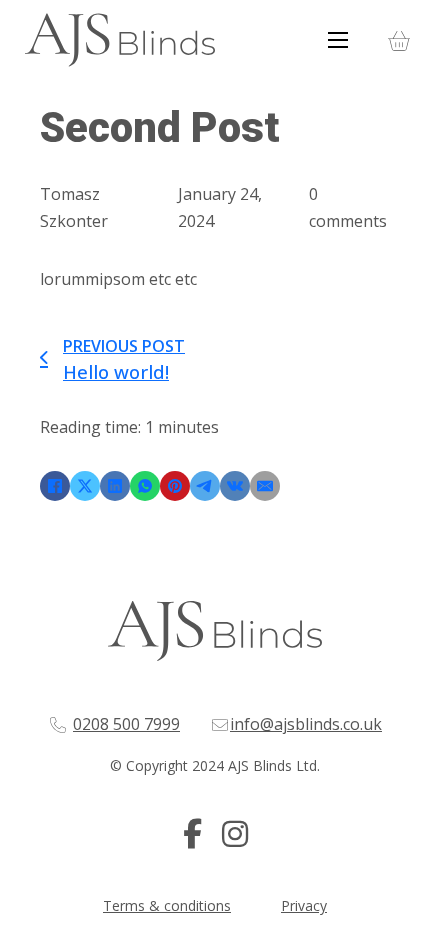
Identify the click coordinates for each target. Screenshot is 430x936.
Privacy (304, 905)
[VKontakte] (235, 486)
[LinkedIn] (115, 486)
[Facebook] (55, 486)
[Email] (265, 486)
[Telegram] (205, 486)
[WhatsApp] (145, 486)
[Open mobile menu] (338, 40)
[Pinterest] (175, 486)
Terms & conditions (167, 905)
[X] (85, 486)
